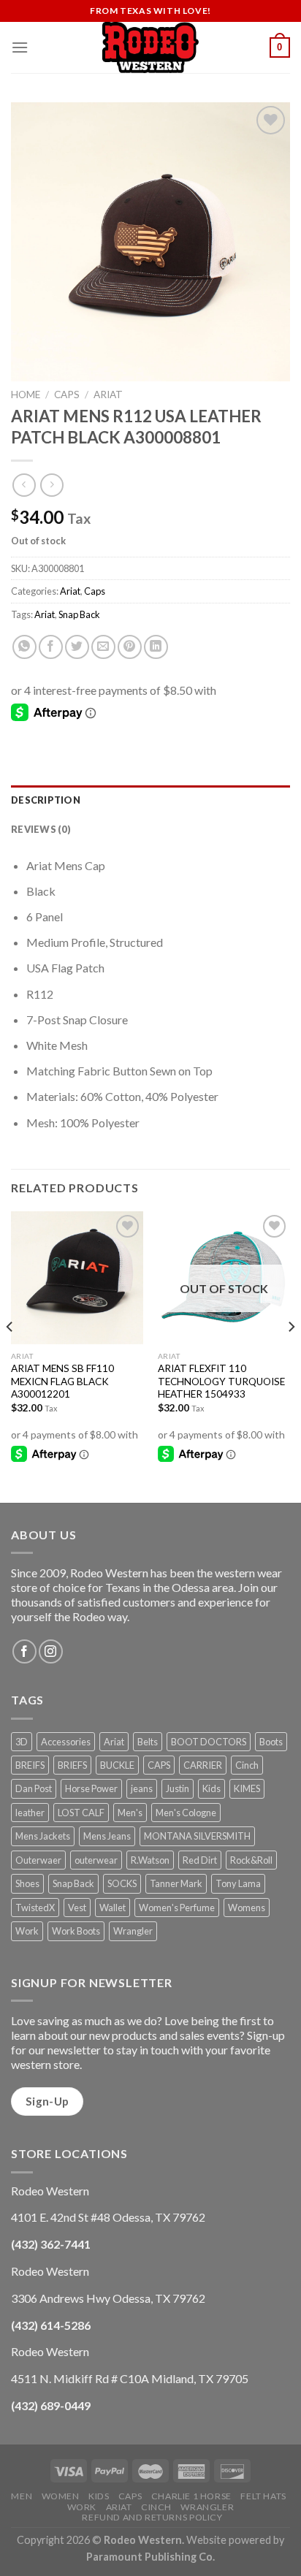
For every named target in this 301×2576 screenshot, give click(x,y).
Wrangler (133, 1931)
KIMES (247, 1788)
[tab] (150, 800)
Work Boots (76, 1931)
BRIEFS (72, 1765)
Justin (178, 1788)
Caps (67, 395)
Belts (148, 1742)
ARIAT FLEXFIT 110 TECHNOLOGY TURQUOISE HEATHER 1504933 (221, 1381)
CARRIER (203, 1765)
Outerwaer (38, 1860)
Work (27, 1931)
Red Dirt (200, 1860)
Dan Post (34, 1788)
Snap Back (79, 614)
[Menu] (20, 47)
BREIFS (30, 1765)
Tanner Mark (176, 1883)
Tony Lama (238, 1883)
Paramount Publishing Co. (150, 2557)
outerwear (96, 1860)
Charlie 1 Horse (191, 2496)
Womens (247, 1908)
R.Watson (150, 1860)
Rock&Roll (251, 1860)
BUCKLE (117, 1765)
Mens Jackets (43, 1836)
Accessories (66, 1742)
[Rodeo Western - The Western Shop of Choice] (150, 47)
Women (61, 2496)
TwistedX (35, 1908)
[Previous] (10, 1356)
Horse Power (91, 1788)
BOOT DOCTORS (209, 1742)
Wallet (113, 1908)
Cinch (247, 1765)
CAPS (159, 1765)
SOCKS (122, 1883)
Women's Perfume (177, 1908)
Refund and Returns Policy (152, 2517)
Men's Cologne (186, 1813)
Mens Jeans (107, 1836)
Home (26, 395)
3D (22, 1742)
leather (30, 1813)
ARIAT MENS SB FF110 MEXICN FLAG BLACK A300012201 (62, 1381)
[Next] (291, 1356)
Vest (77, 1908)
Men (22, 2496)
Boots (271, 1742)
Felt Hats (263, 2496)
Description (46, 800)
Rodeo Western (143, 2540)
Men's (130, 1813)
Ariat (108, 395)
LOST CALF (81, 1813)
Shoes (27, 1883)
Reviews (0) (41, 829)
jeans (142, 1788)
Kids (212, 1788)
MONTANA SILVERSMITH (197, 1836)
